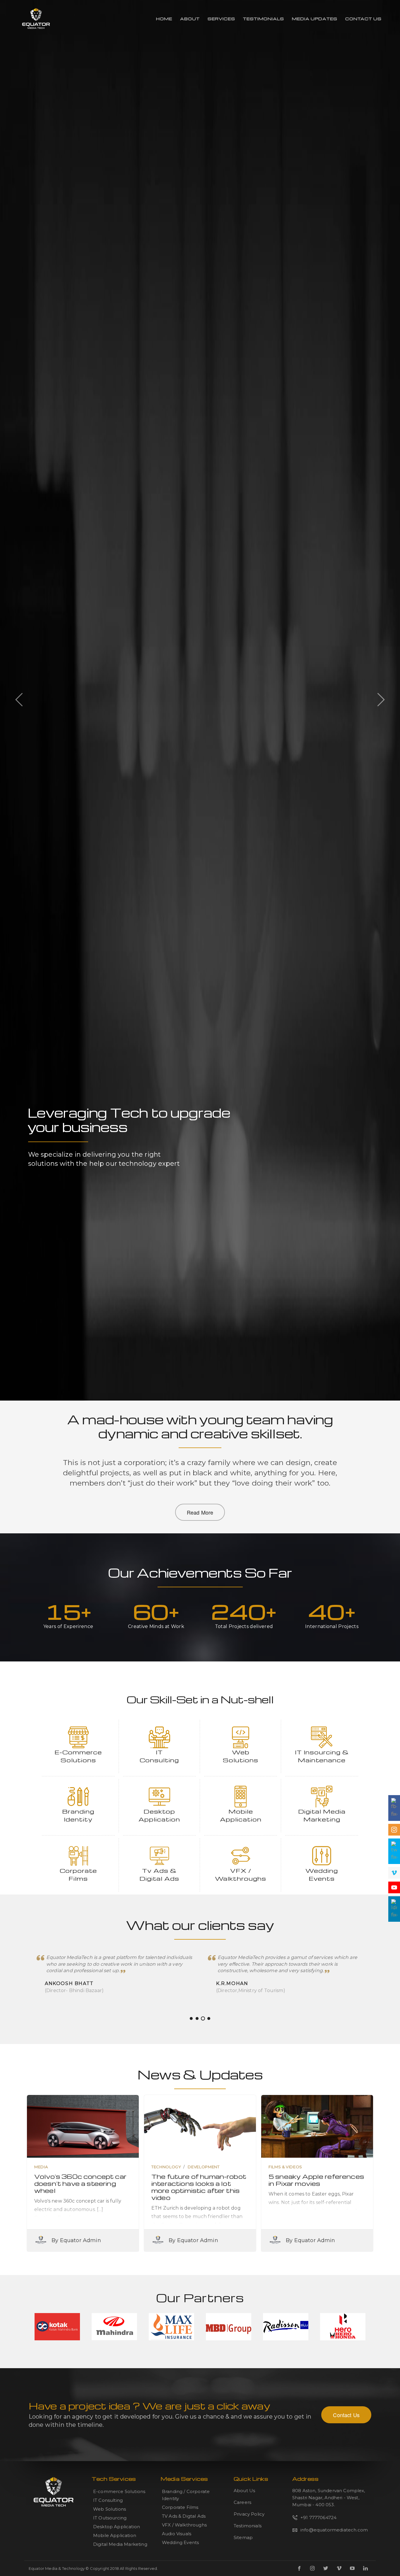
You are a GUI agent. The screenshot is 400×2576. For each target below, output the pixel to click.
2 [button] (197, 2018)
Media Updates (315, 19)
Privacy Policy (249, 2514)
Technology (166, 2167)
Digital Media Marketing (120, 2544)
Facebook (299, 2568)
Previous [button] (19, 699)
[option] (200, 1288)
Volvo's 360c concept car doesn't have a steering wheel (80, 2183)
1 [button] (191, 2018)
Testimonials (264, 19)
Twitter (326, 2568)
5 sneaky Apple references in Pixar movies (316, 2180)
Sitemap (243, 2537)
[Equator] (36, 19)
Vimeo (339, 2568)
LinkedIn (365, 2568)
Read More (200, 1512)
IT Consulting (108, 2500)
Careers (242, 2502)
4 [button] (209, 2018)
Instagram (312, 2568)
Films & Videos (285, 2167)
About (190, 19)
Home (164, 19)
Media (41, 2167)
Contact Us (363, 19)
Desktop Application (117, 2527)
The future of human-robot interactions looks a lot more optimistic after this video (199, 2187)
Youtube (352, 2568)
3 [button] (203, 2018)
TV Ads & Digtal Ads (184, 2516)
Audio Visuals (177, 2534)
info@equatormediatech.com (334, 2530)
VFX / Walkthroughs (184, 2525)
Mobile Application (115, 2535)
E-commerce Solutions (119, 2491)
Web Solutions (110, 2509)
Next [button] (381, 699)
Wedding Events (180, 2542)
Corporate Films (180, 2507)
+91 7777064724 (318, 2518)
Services (221, 19)
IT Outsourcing (110, 2518)
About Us (244, 2491)
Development (204, 2167)
